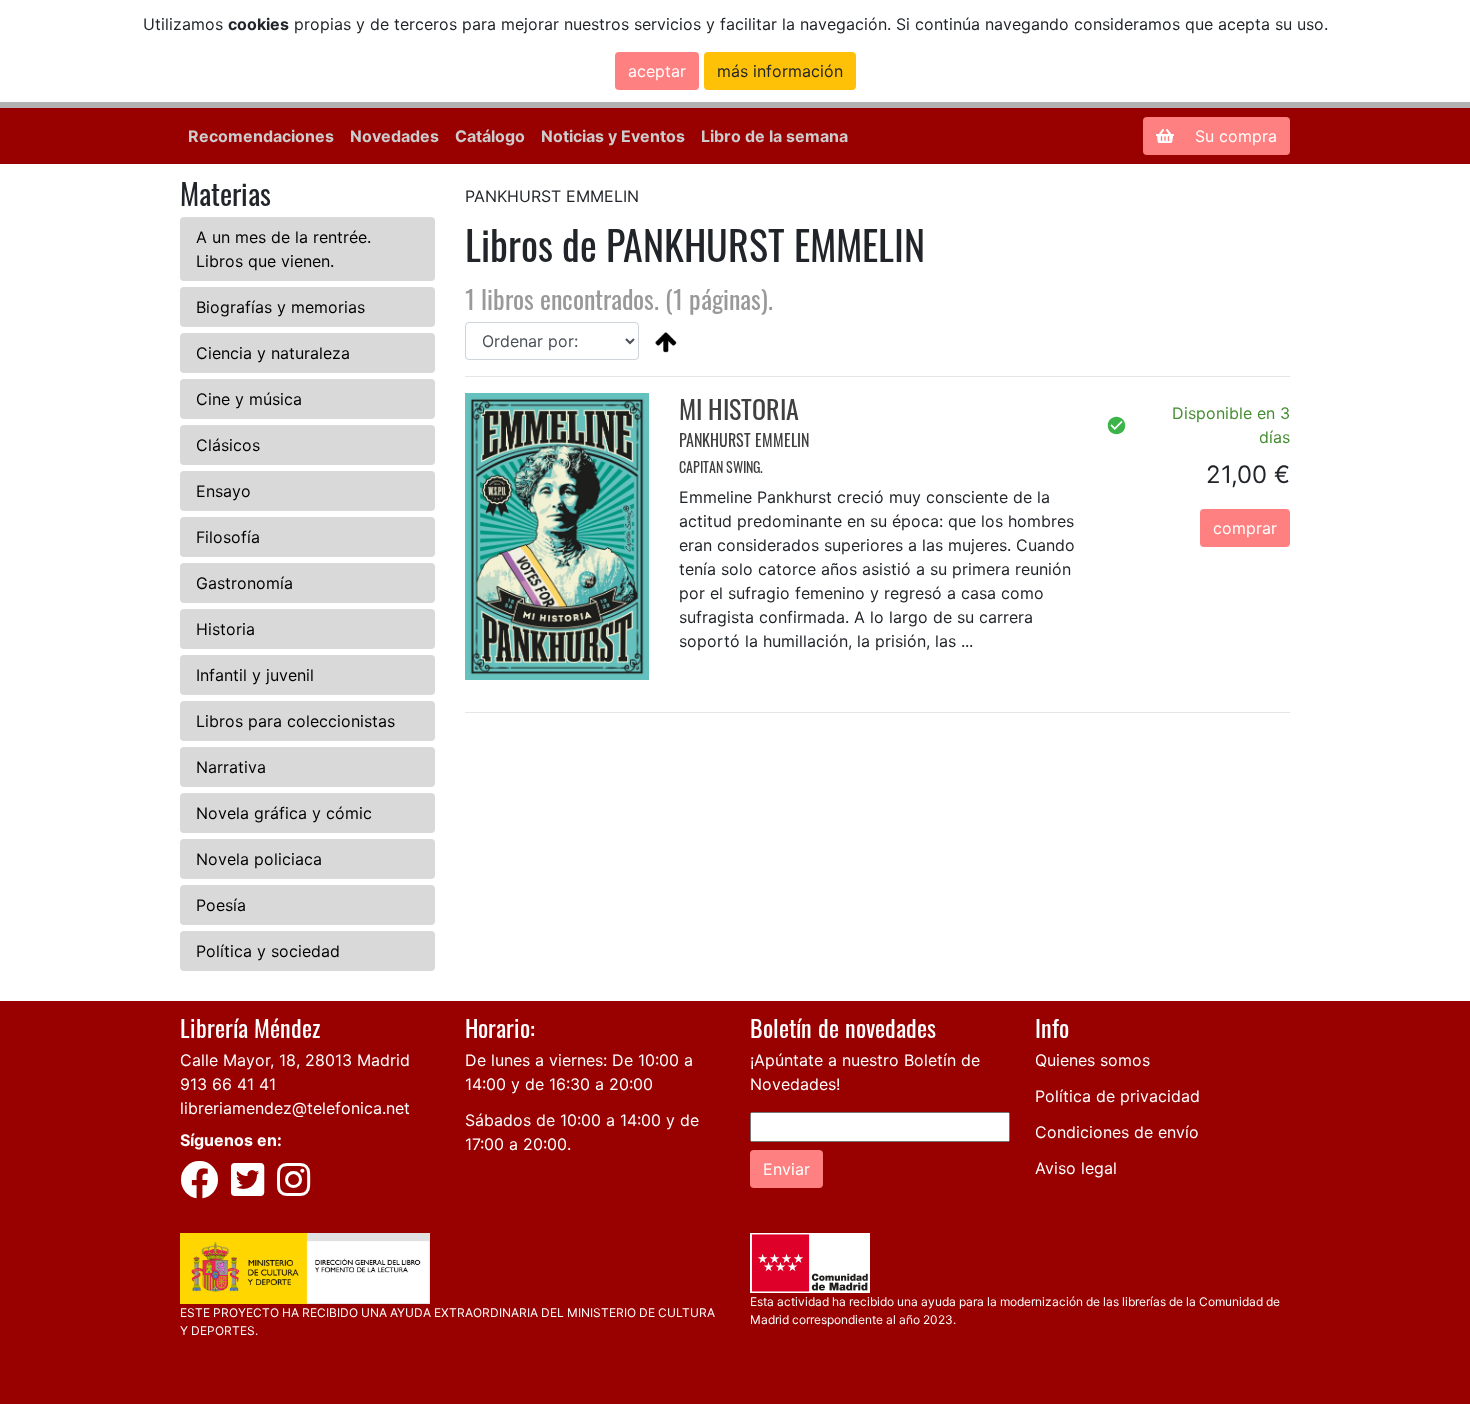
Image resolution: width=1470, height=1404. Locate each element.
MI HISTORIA (739, 408)
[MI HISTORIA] (557, 535)
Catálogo (490, 136)
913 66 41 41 (228, 1084)
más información (780, 71)
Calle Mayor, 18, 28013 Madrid (295, 1060)
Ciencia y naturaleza (273, 353)
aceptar (657, 71)
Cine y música (249, 399)
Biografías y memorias (280, 307)
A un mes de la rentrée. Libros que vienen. (283, 249)
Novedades (394, 136)
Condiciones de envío (1117, 1132)
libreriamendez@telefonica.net (295, 1108)
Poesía (221, 905)
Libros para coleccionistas (295, 721)
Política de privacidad (1117, 1096)
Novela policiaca (259, 859)
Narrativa (231, 767)
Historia (225, 629)
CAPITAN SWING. (721, 466)
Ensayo (223, 491)
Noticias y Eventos (613, 136)
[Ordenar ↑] (666, 341)
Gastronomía (244, 583)
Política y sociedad (268, 951)
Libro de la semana (774, 136)
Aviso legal (1076, 1168)
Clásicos (228, 445)
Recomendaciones (261, 136)
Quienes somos (1092, 1060)
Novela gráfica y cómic (284, 813)
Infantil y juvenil (255, 675)
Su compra (1233, 136)
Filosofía (228, 537)
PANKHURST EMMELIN (744, 440)
